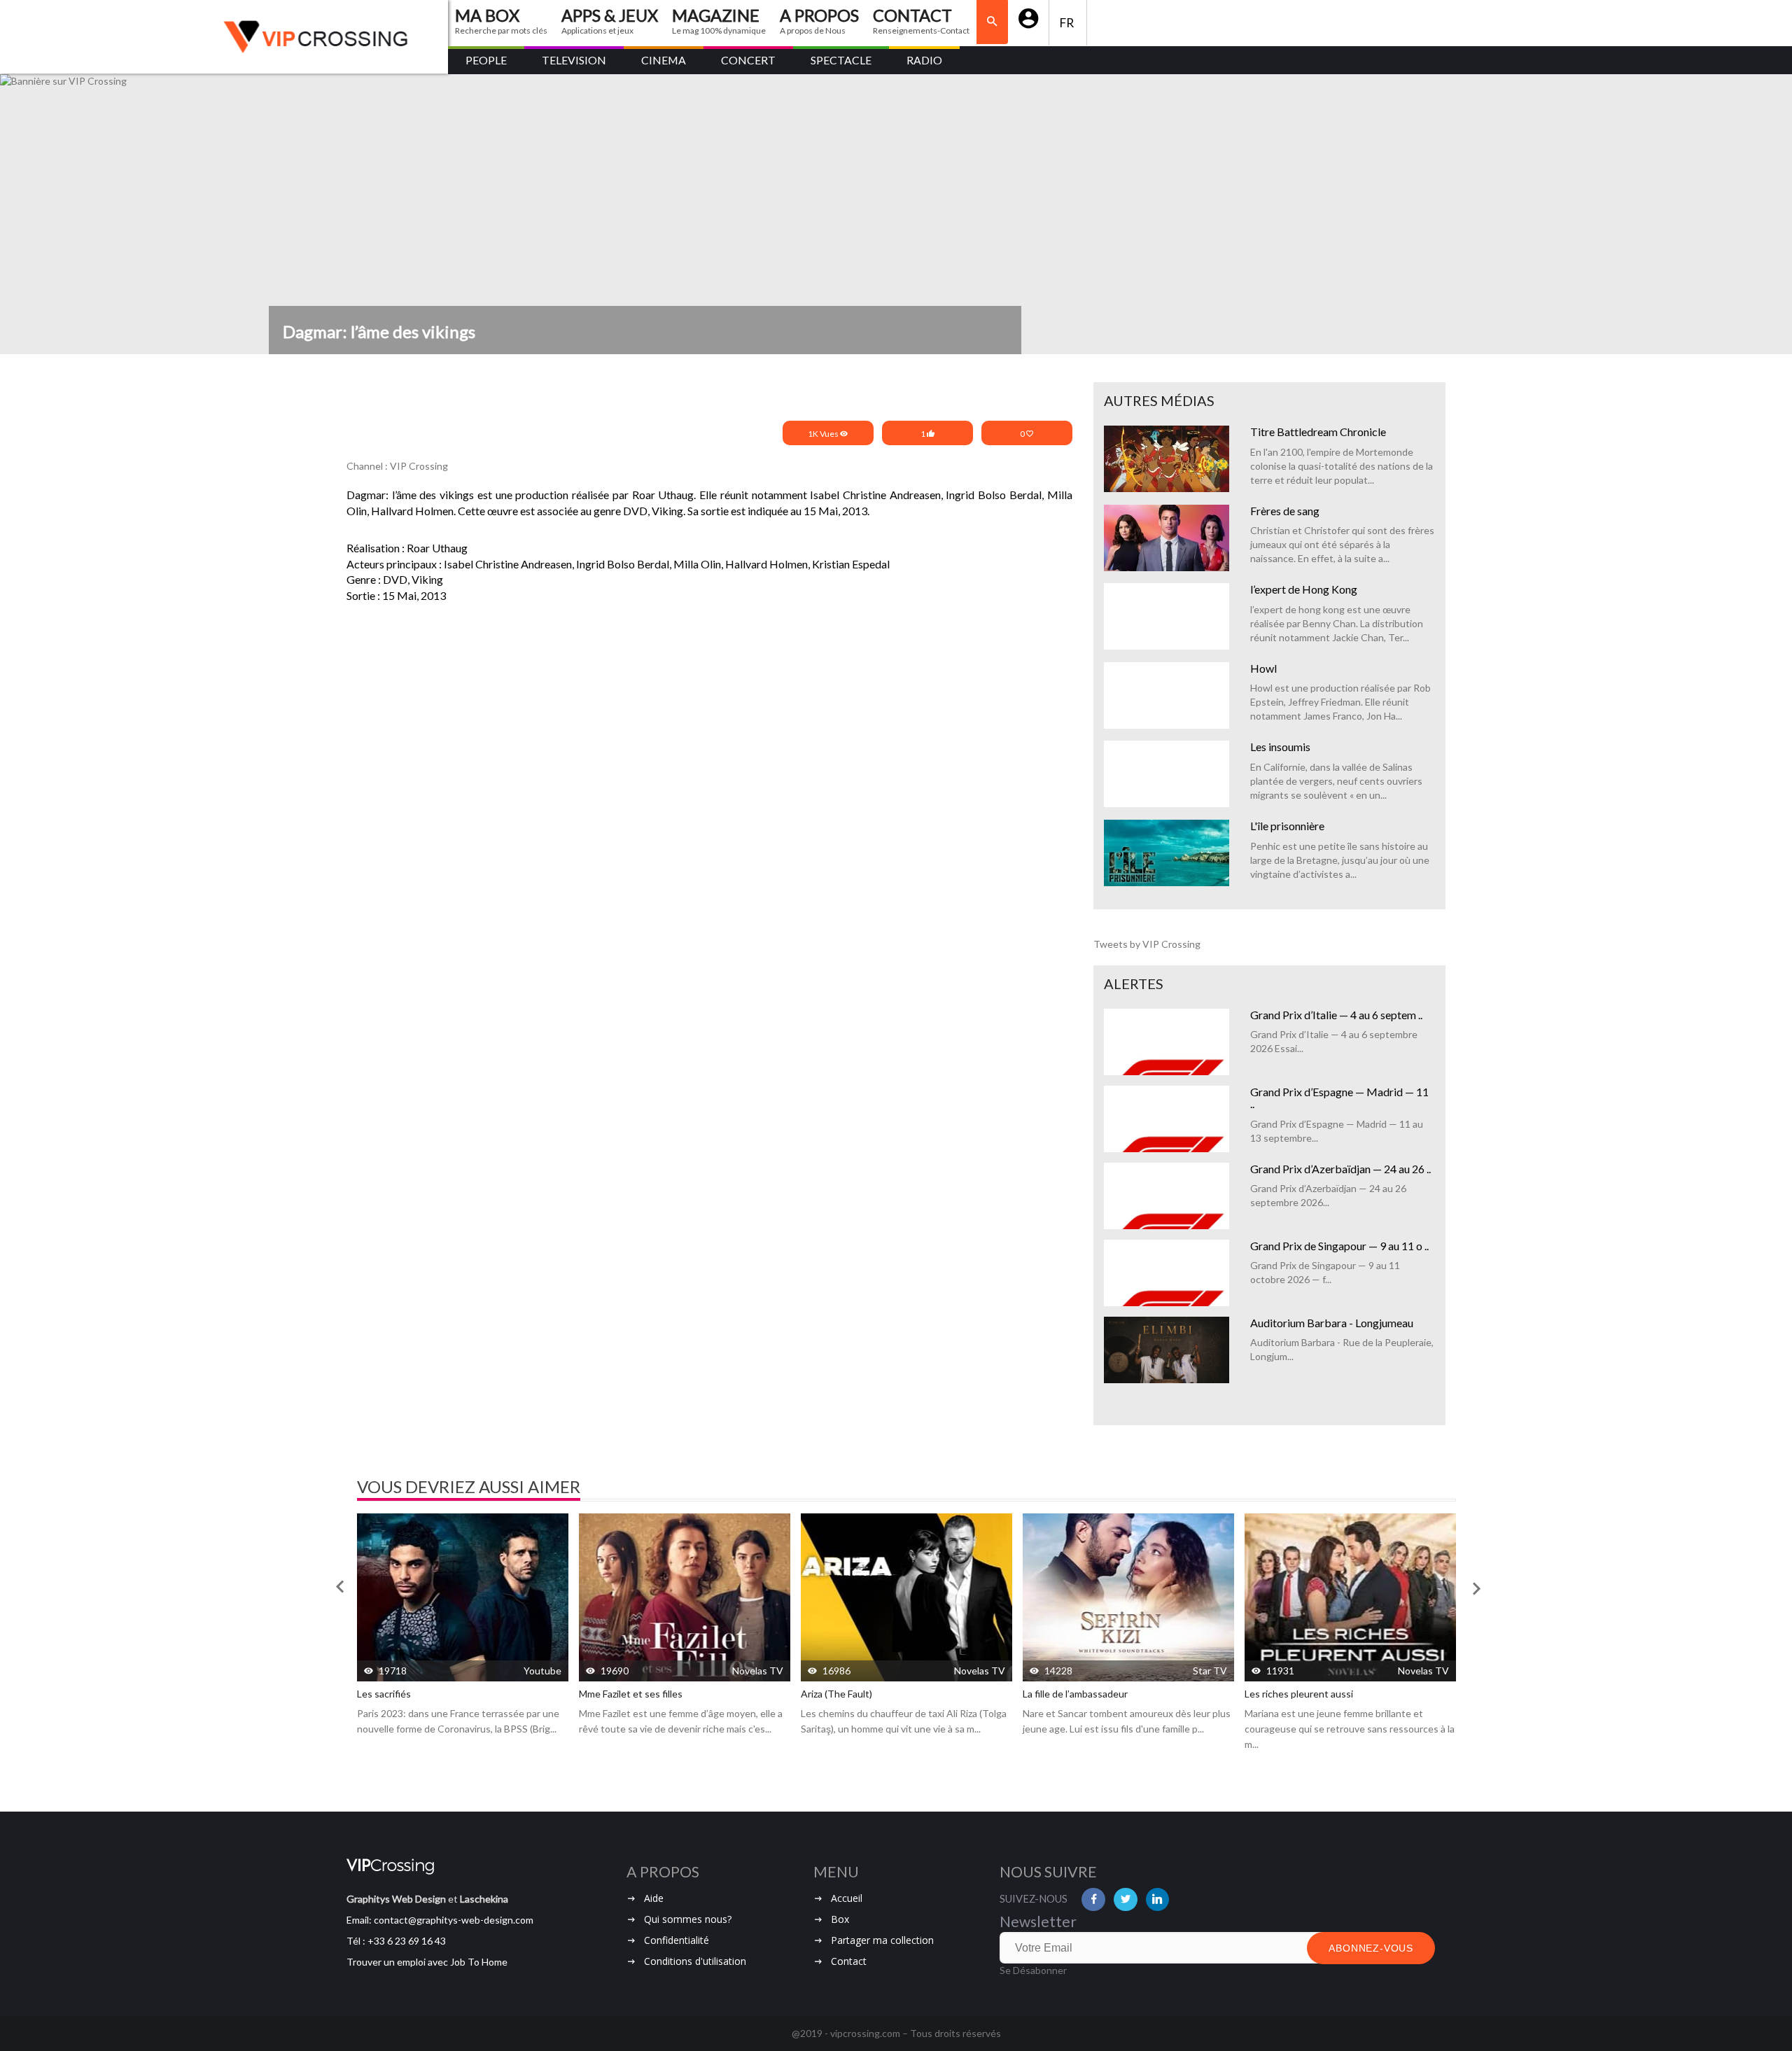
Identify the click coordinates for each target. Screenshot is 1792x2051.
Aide (654, 1898)
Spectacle (841, 60)
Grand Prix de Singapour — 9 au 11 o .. (1339, 1246)
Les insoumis (1280, 747)
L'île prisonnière (1287, 826)
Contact (849, 1961)
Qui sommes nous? (688, 1919)
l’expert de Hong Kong (1304, 589)
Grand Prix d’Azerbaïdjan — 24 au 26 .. (1340, 1169)
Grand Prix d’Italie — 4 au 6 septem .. (1336, 1015)
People (486, 60)
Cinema (664, 60)
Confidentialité (677, 1940)
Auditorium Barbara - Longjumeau (1332, 1323)
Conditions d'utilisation (695, 1961)
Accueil (847, 1898)
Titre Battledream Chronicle (1318, 432)
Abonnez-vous (1371, 1948)
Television (574, 60)
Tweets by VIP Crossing (1147, 944)
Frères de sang (1285, 511)
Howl (1263, 668)
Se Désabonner (1033, 1970)
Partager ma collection (882, 1940)
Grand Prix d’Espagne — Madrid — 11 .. (1339, 1098)
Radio (924, 60)
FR (1068, 23)
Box (840, 1919)
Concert (748, 60)
